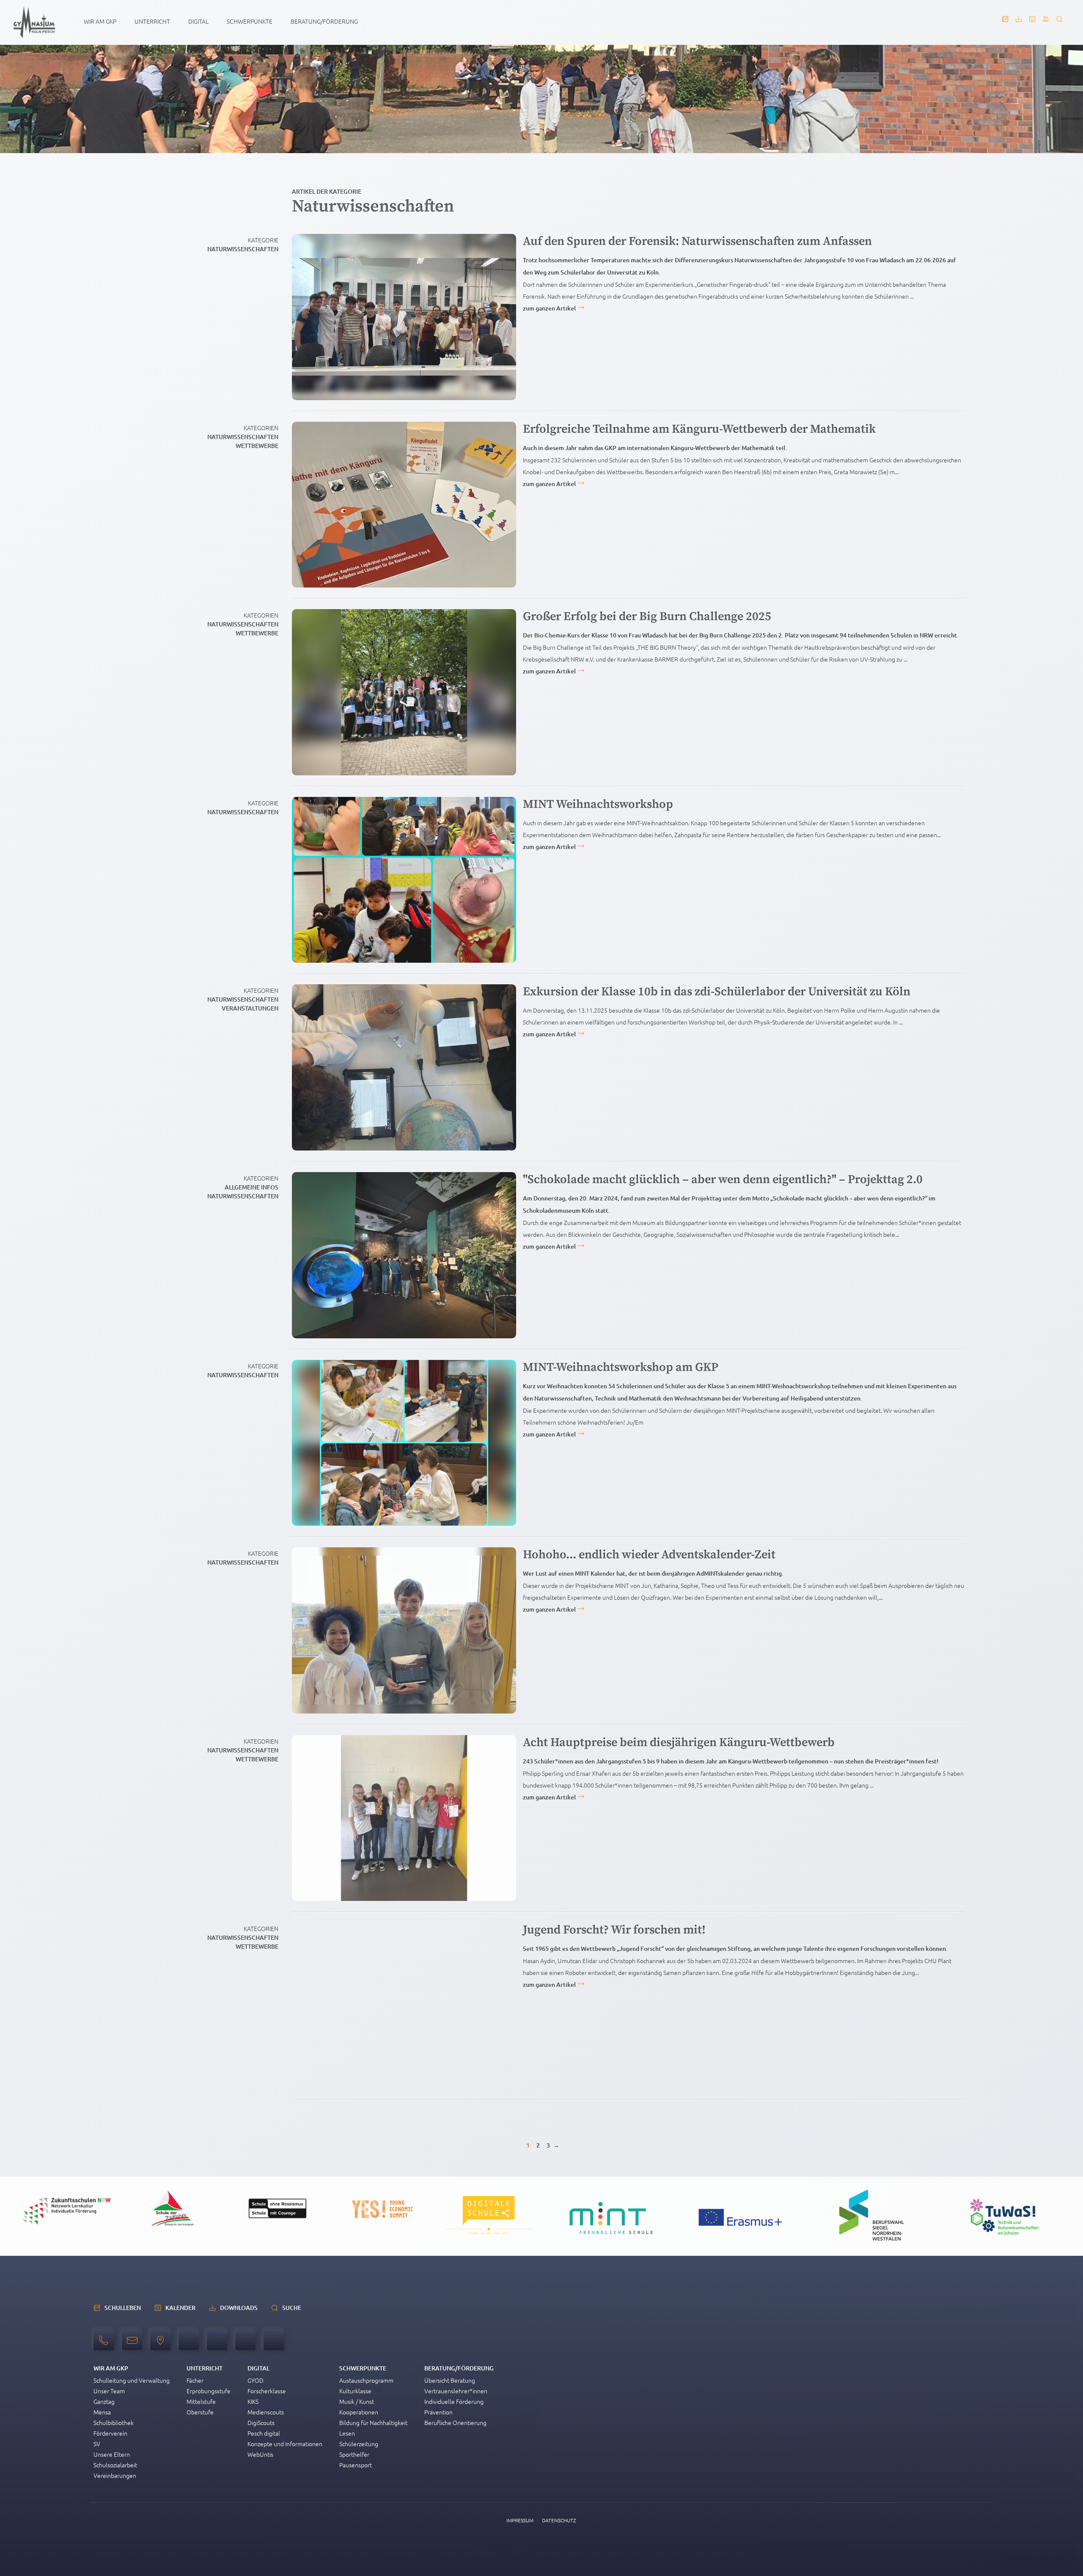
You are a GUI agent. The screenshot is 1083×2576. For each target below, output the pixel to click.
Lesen (347, 2433)
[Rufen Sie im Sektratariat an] (106, 2345)
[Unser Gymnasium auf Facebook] (245, 2341)
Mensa (102, 2412)
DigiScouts (261, 2422)
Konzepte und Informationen (285, 2444)
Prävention (438, 2412)
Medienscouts (266, 2412)
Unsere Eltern (112, 2454)
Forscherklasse (267, 2391)
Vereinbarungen (115, 2475)
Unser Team (109, 2391)
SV (97, 2444)
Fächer (195, 2380)
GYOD (256, 2380)
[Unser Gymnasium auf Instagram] (274, 2341)
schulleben (123, 2308)
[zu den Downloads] (1019, 23)
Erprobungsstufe (209, 2391)
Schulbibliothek (114, 2422)
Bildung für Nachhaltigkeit (373, 2422)
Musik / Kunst (357, 2401)
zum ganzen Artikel (549, 308)
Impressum (520, 2520)
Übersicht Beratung (450, 2380)
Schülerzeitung (359, 2444)
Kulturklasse (355, 2391)
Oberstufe (200, 2412)
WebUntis (260, 2454)
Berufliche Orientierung (455, 2422)
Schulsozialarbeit (115, 2465)
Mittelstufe (201, 2401)
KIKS (253, 2401)
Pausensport (356, 2465)
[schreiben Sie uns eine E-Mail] (134, 2345)
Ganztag (104, 2401)
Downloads (239, 2308)
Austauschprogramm (366, 2380)
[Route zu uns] (162, 2345)
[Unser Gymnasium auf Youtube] (189, 2341)
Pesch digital (264, 2433)
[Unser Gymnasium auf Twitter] (217, 2341)
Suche (292, 2308)
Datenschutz (559, 2520)
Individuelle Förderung (454, 2401)
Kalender (180, 2308)
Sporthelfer (354, 2454)
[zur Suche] (1059, 23)
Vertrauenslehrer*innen (456, 2391)
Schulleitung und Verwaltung (132, 2380)
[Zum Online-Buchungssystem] (1046, 23)
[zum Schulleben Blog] (1005, 23)
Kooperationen (359, 2412)
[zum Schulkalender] (1032, 23)
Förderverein (110, 2433)
